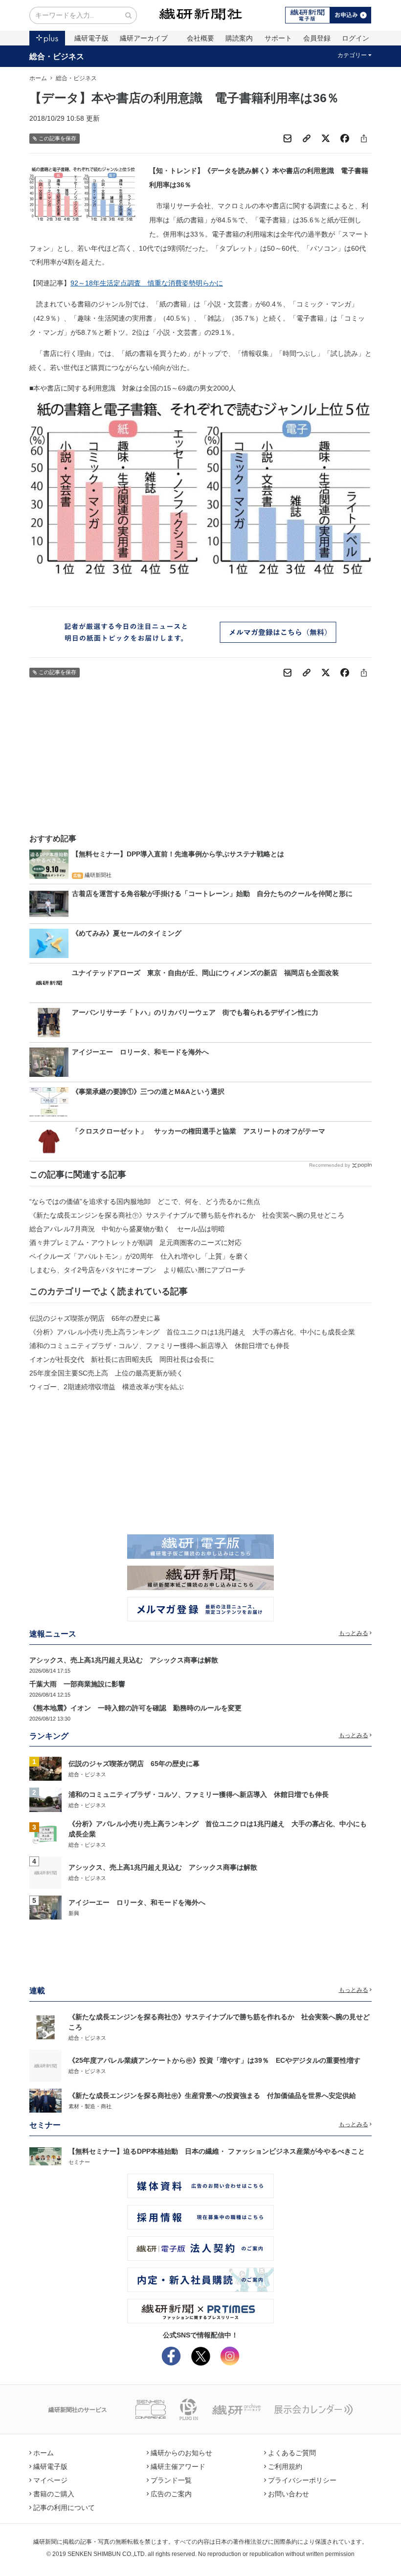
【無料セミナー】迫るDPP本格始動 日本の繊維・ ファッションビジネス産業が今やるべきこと (217, 2151)
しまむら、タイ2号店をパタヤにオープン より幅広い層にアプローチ (137, 1270)
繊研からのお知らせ (181, 2453)
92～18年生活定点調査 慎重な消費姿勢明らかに (147, 283)
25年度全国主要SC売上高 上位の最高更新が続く (106, 1373)
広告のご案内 (171, 2494)
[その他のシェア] (364, 138)
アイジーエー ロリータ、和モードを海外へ (137, 1902)
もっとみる (354, 1633)
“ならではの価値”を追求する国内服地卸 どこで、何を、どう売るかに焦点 (145, 1201)
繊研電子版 (91, 38)
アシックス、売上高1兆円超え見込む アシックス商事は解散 (124, 1660)
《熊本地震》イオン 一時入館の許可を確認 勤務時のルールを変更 (135, 1708)
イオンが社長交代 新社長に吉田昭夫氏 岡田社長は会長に (122, 1359)
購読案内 (239, 38)
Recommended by (330, 1165)
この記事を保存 (57, 138)
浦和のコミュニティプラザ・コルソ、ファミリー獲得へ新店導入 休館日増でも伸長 (159, 1346)
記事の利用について (64, 2508)
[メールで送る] (288, 138)
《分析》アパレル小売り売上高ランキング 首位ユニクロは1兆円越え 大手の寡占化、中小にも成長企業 (192, 1332)
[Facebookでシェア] (345, 138)
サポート (278, 38)
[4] (45, 1872)
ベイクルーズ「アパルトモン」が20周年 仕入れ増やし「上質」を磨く (139, 1256)
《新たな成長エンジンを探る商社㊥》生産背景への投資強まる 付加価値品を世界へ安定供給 (212, 2096)
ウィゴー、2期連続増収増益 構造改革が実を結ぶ (107, 1387)
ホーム (38, 78)
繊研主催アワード (178, 2467)
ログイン (356, 38)
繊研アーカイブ (144, 38)
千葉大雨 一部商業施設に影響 (77, 1684)
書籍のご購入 (54, 2494)
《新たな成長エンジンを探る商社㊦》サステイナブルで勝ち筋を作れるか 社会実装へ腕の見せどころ (187, 1215)
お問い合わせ (289, 2494)
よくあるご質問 (292, 2453)
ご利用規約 (285, 2467)
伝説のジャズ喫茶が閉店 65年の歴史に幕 (95, 1318)
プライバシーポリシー (302, 2480)
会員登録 (317, 38)
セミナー (79, 2162)
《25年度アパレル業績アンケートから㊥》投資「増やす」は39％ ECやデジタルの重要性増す (214, 2060)
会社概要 (200, 38)
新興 (74, 1913)
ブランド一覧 (171, 2480)
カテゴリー (352, 55)
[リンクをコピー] (307, 138)
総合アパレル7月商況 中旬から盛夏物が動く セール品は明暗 (127, 1229)
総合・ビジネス (57, 56)
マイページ (50, 2480)
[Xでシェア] (326, 138)
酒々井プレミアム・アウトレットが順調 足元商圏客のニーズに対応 (135, 1243)
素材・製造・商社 (90, 2106)
